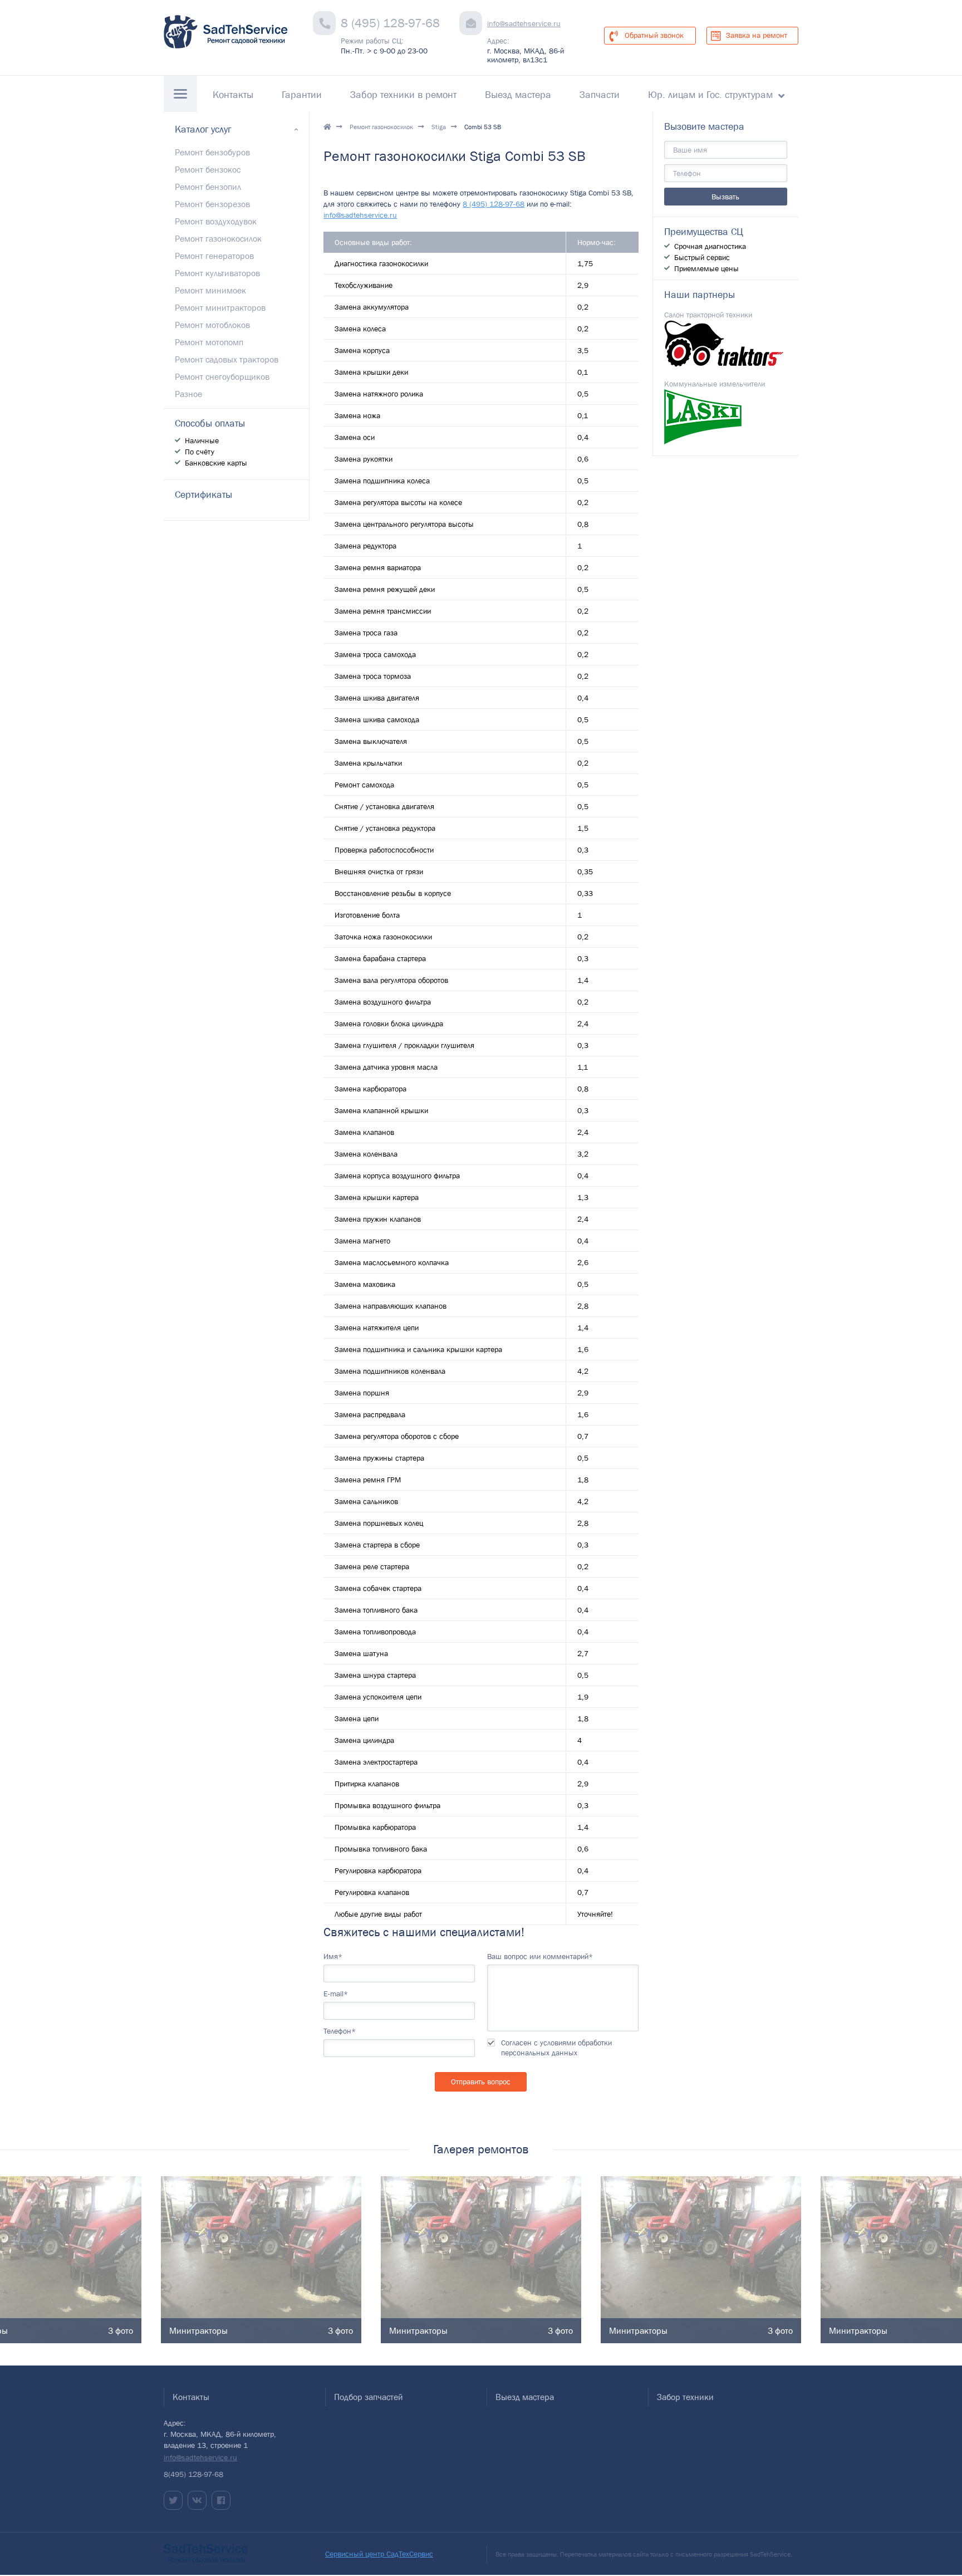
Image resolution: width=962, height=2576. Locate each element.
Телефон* (340, 2031)
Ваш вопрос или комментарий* (540, 1956)
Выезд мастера (518, 95)
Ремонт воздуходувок (216, 221)
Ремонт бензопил (208, 187)
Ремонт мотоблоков (212, 325)
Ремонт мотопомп (209, 342)
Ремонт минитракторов (220, 307)
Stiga (439, 127)
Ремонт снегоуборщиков (222, 376)
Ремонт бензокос (208, 169)
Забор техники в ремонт (403, 95)
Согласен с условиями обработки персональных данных (556, 2048)
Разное (188, 394)
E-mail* (336, 1994)
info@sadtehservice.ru (524, 23)
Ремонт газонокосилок (381, 127)
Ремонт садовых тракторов (227, 359)
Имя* (333, 1956)
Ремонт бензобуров (212, 152)
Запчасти (600, 95)
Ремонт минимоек (210, 290)
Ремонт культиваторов (217, 273)
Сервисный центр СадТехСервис (379, 2554)
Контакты (233, 95)
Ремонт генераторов (214, 256)
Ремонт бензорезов (212, 204)
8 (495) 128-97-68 (390, 23)
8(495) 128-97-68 (193, 2474)
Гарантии (302, 95)
